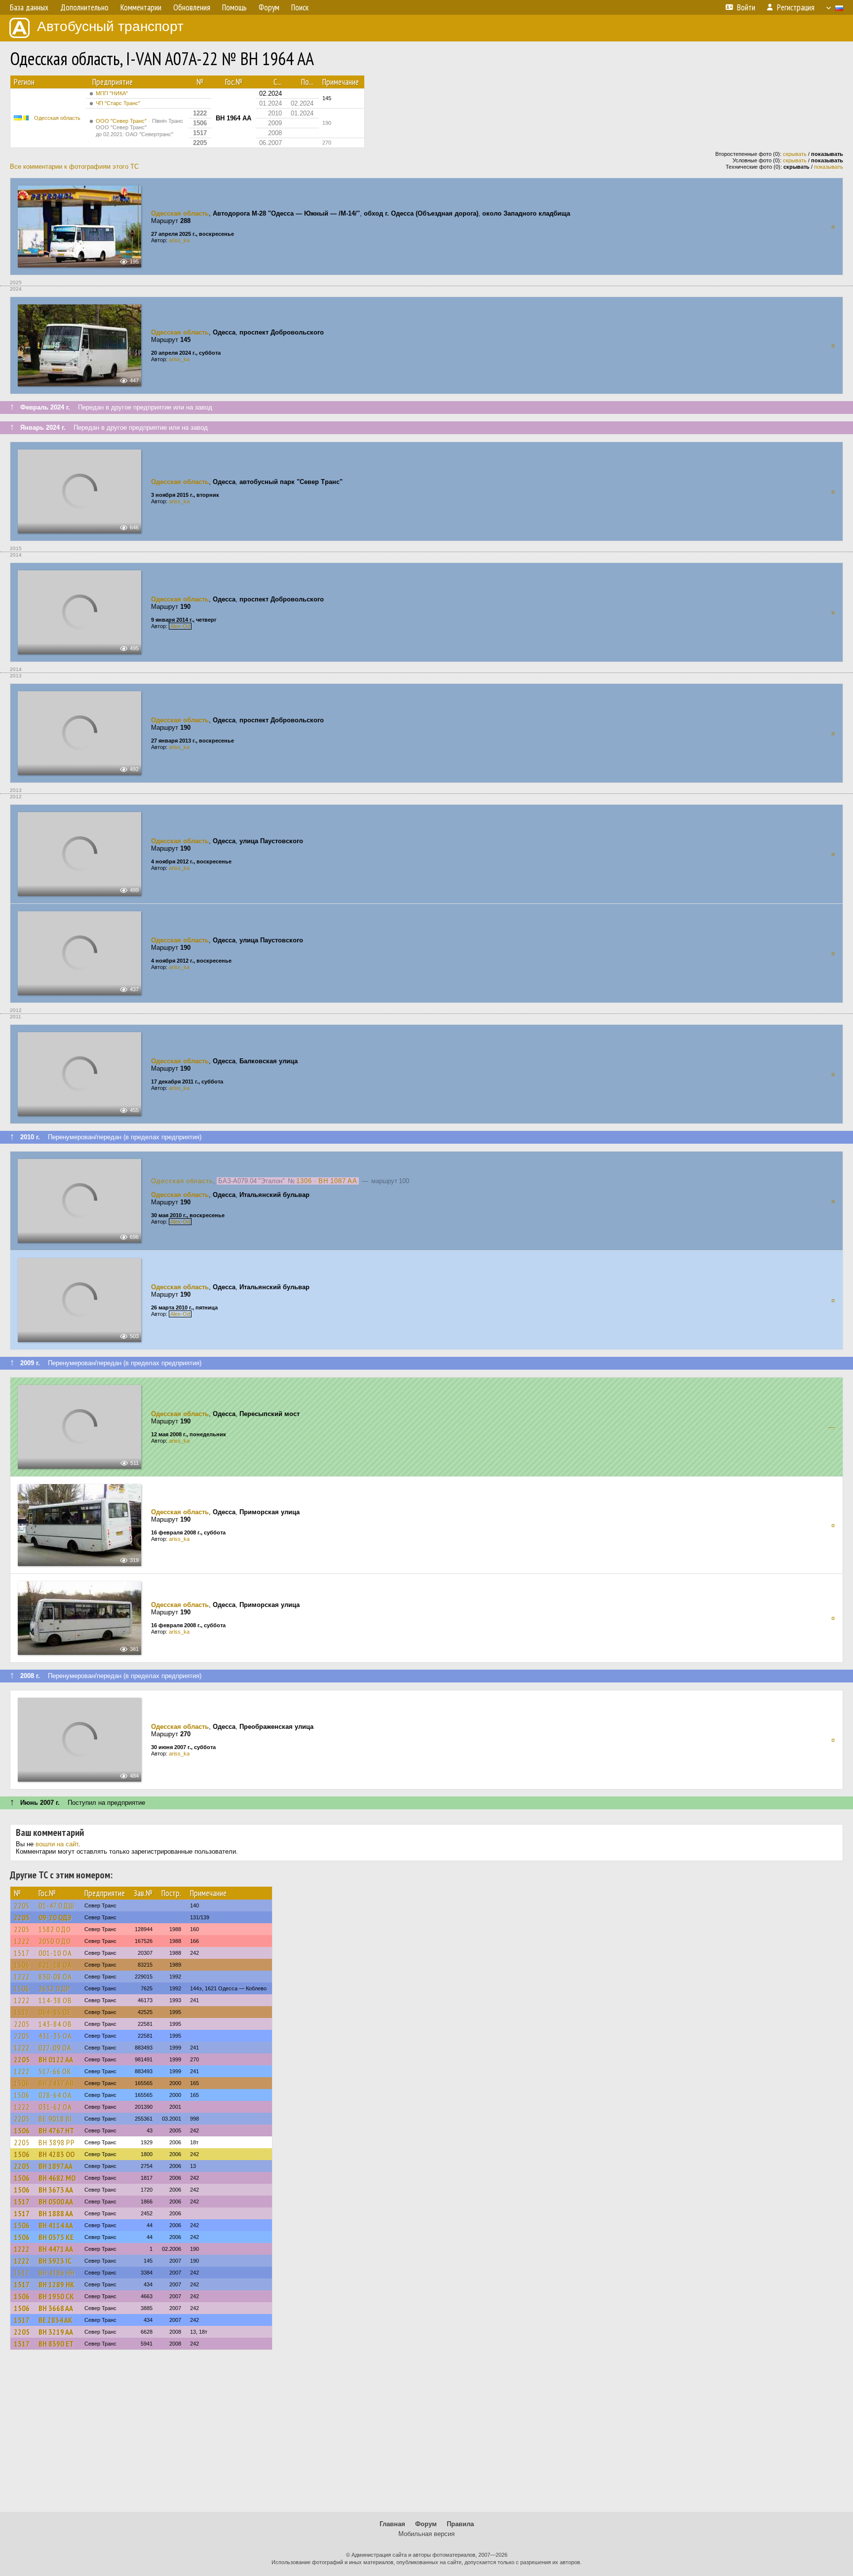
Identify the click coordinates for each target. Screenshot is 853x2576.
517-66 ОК (55, 2071)
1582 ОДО (55, 1929)
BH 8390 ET (56, 2344)
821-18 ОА (55, 1965)
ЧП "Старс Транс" (118, 103)
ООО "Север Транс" (139, 128)
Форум (426, 2524)
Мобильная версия (426, 2534)
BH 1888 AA (56, 2213)
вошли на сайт (57, 1844)
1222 (22, 1941)
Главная (392, 2524)
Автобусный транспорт (110, 26)
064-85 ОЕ (55, 2012)
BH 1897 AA (56, 2166)
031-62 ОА (55, 2107)
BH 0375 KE (56, 2237)
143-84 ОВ (55, 2024)
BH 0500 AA (56, 2202)
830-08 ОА (55, 1977)
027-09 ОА (55, 2048)
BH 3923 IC (55, 2261)
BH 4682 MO (57, 2178)
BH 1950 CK (56, 2296)
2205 (22, 1905)
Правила (460, 2524)
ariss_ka (179, 240)
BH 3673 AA (56, 2190)
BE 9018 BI (55, 2119)
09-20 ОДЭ (55, 1917)
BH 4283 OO (57, 2154)
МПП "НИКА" (112, 93)
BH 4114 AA (56, 2225)
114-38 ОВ (55, 2000)
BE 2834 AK (56, 2320)
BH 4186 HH (57, 2273)
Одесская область (57, 118)
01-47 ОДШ (57, 1905)
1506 (22, 1965)
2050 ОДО (55, 1941)
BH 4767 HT (56, 2130)
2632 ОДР (55, 1988)
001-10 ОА (55, 1953)
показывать (829, 167)
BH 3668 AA (56, 2308)
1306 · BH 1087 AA (327, 1181)
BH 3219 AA (56, 2332)
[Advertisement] (426, 2435)
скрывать (795, 154)
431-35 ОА (55, 2036)
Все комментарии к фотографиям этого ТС (74, 167)
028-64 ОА (55, 2095)
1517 (22, 1953)
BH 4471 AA (56, 2249)
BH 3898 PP (57, 2142)
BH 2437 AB (57, 2083)
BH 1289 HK (57, 2284)
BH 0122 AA (56, 2059)
